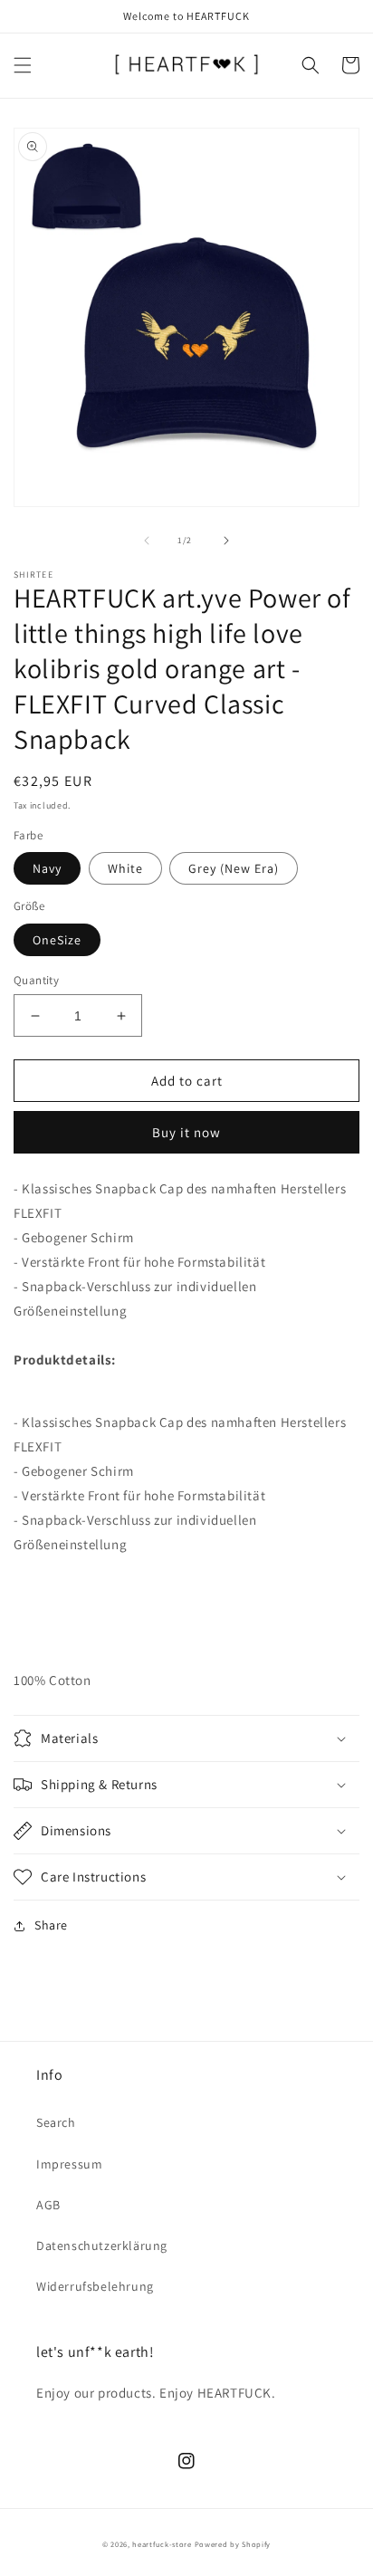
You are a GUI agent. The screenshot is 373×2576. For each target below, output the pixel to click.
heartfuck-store (162, 2544)
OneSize (57, 940)
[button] (23, 65)
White (125, 868)
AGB (48, 2205)
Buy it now (186, 1132)
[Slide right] (226, 541)
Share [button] (51, 1925)
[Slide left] (147, 541)
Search (56, 2122)
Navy (47, 868)
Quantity (36, 980)
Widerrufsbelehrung (95, 2286)
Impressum (69, 2164)
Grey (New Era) (234, 868)
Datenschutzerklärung (102, 2246)
